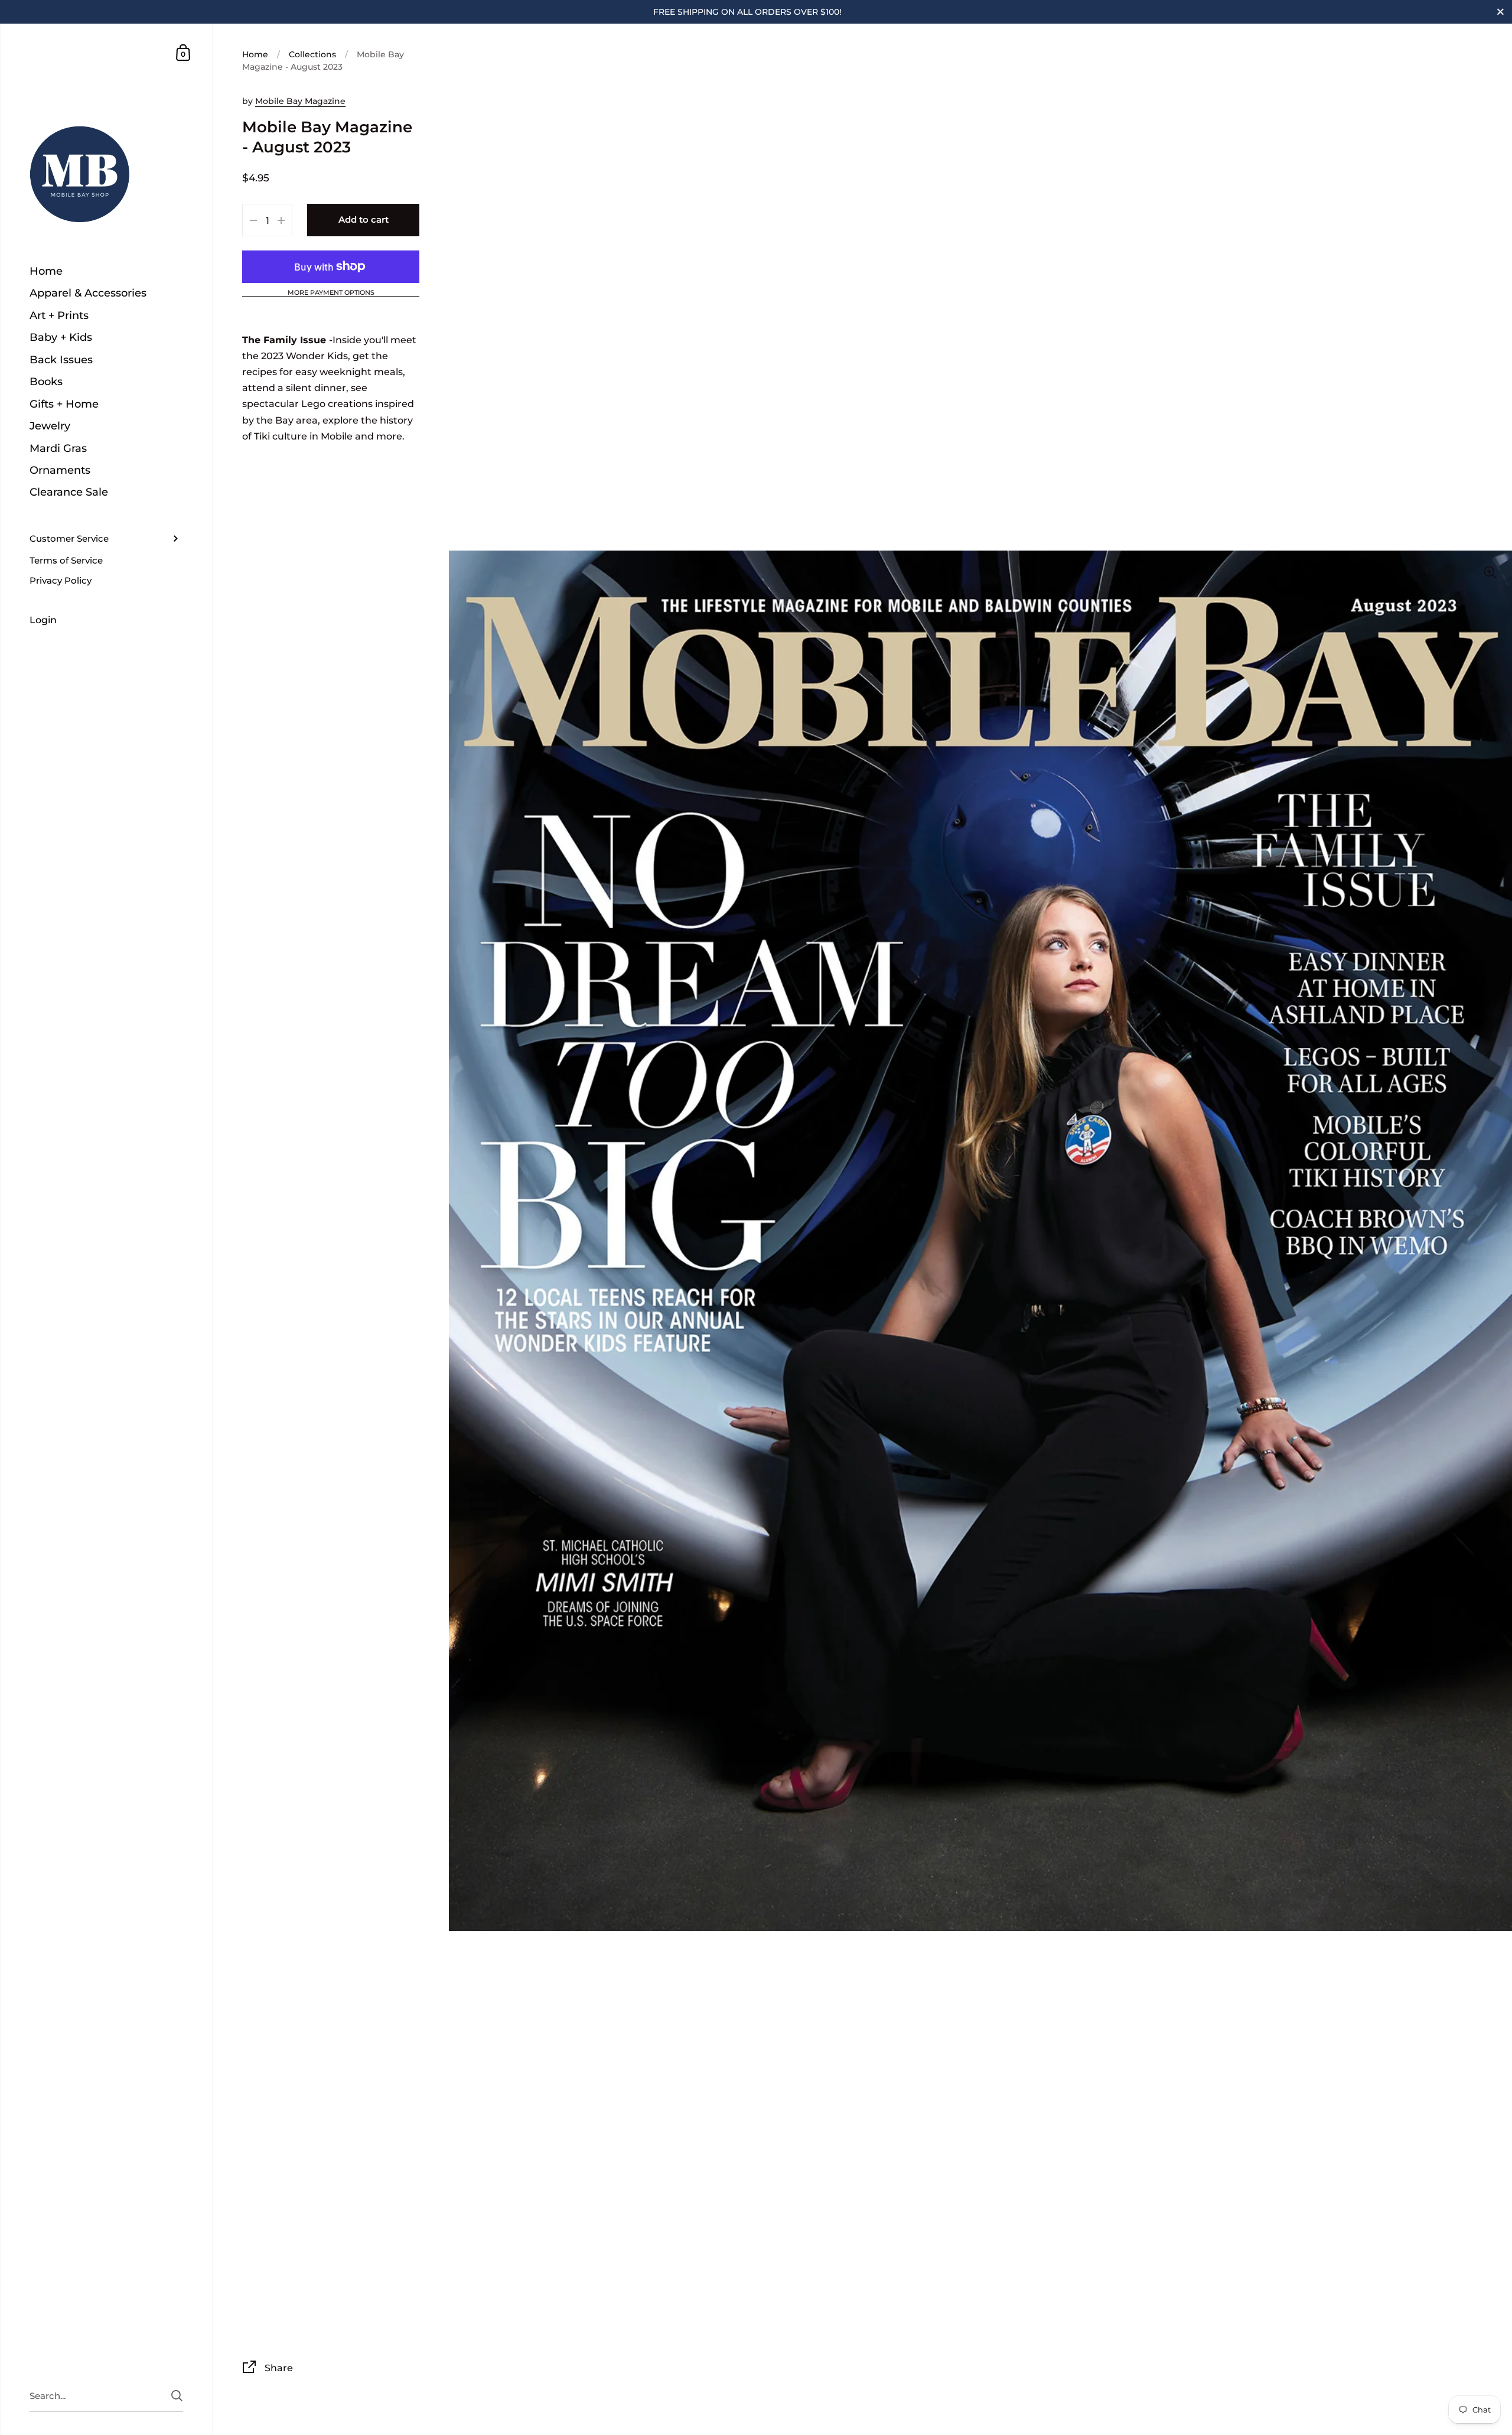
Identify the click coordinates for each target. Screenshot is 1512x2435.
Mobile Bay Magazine (300, 101)
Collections (312, 54)
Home (255, 54)
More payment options (331, 293)
